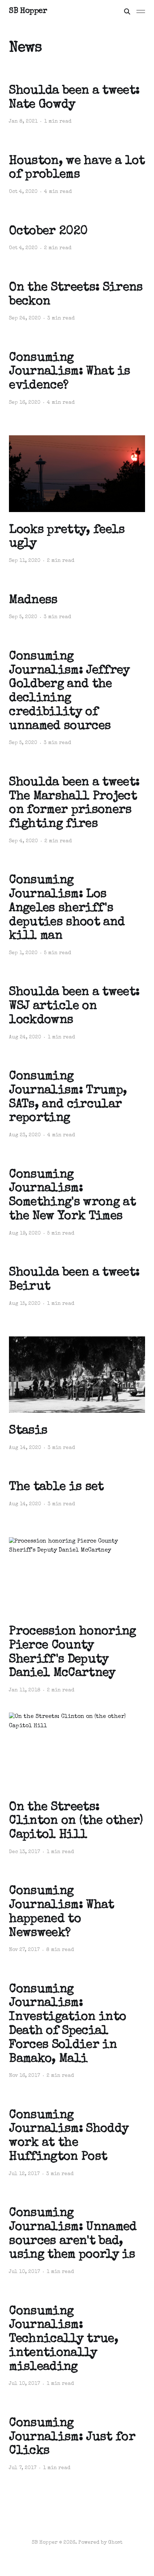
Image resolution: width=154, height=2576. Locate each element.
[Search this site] (127, 11)
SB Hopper (28, 11)
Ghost (115, 2543)
